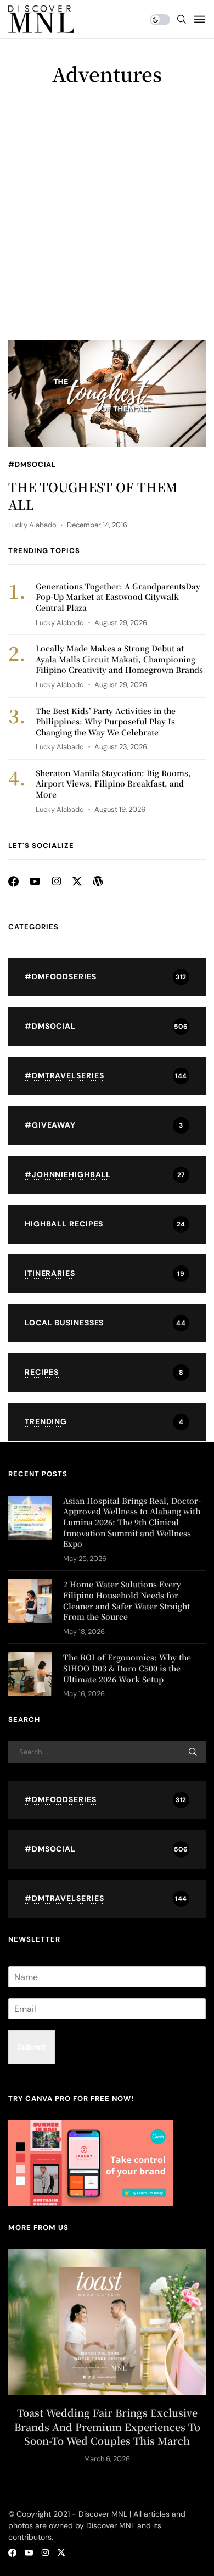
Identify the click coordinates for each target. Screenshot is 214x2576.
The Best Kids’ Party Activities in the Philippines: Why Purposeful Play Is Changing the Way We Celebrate (106, 721)
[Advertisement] (107, 227)
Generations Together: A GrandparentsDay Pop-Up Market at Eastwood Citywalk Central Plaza (118, 597)
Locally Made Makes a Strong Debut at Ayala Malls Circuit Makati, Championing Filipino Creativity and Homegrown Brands (119, 659)
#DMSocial (32, 465)
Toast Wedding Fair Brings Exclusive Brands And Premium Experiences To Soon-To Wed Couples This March (107, 2426)
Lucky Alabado (32, 525)
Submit (32, 2047)
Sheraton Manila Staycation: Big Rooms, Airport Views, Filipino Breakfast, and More (113, 784)
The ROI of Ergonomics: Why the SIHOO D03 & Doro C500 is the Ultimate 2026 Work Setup (127, 1668)
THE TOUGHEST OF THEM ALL (93, 496)
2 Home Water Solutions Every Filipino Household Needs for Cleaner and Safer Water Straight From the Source (126, 1600)
